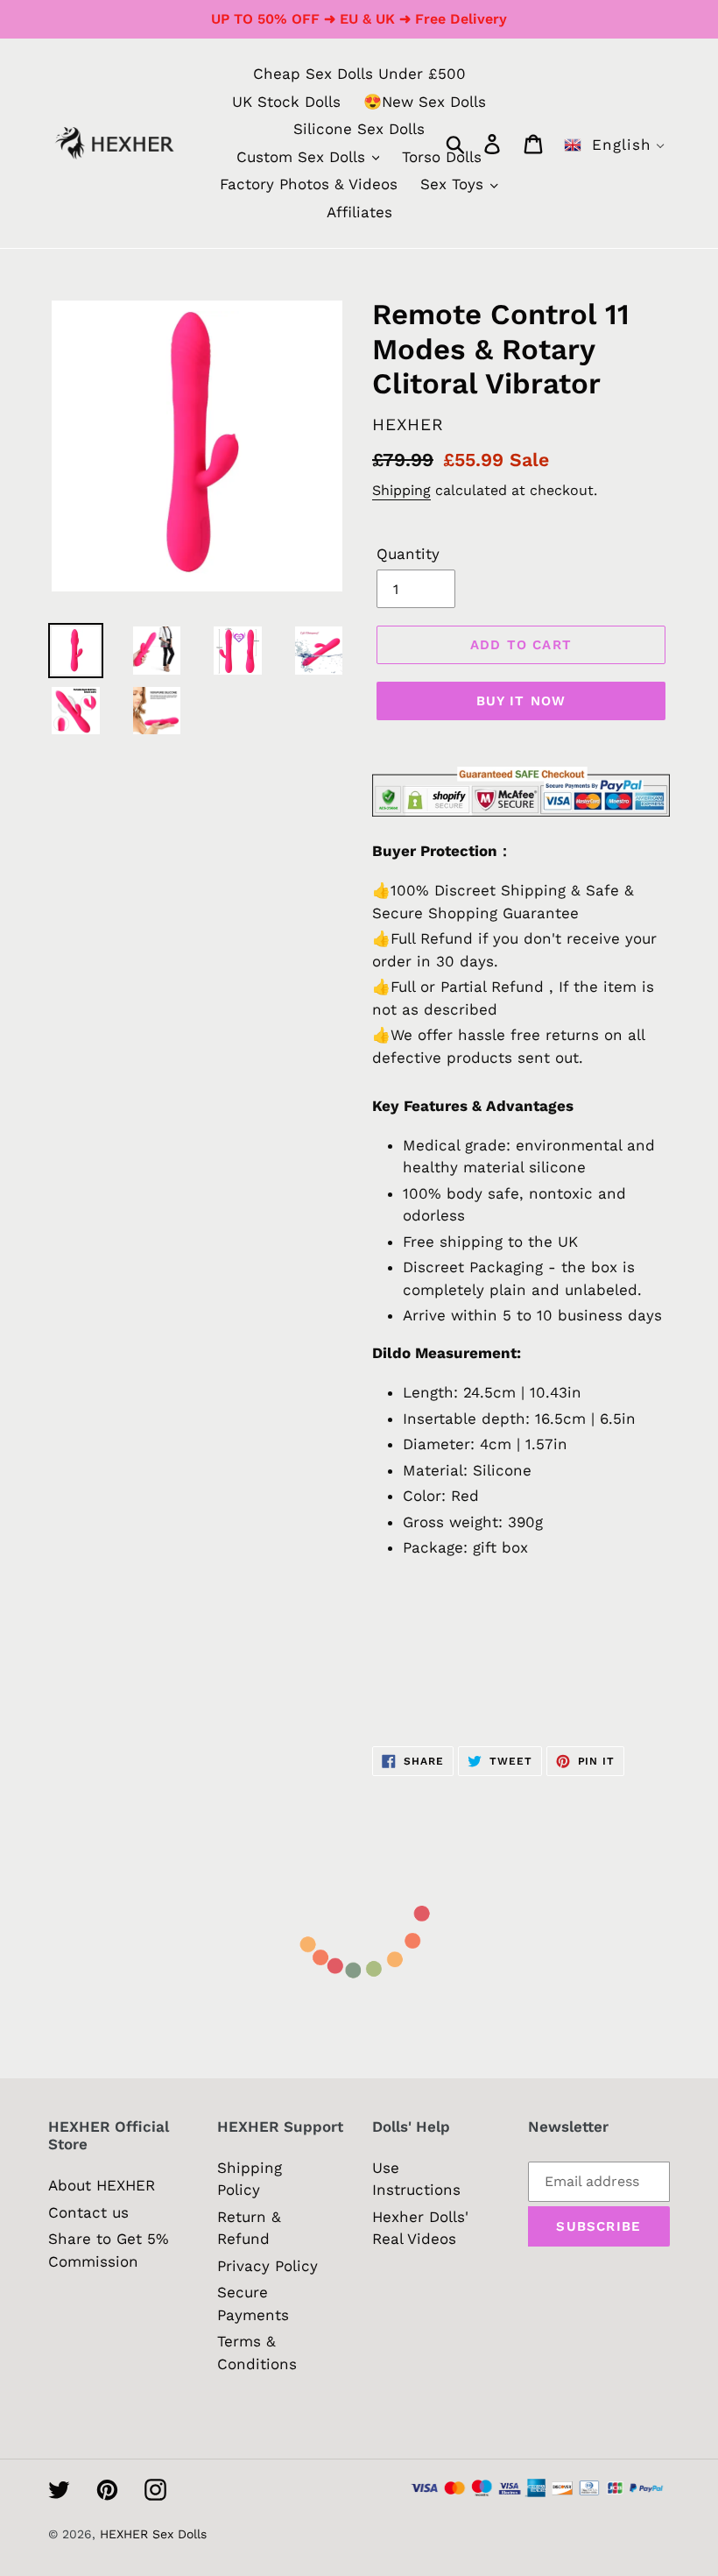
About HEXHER (102, 2185)
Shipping (401, 490)
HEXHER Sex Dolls (153, 2534)
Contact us (88, 2212)
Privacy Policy (267, 2266)
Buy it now (521, 701)
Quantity (408, 554)
